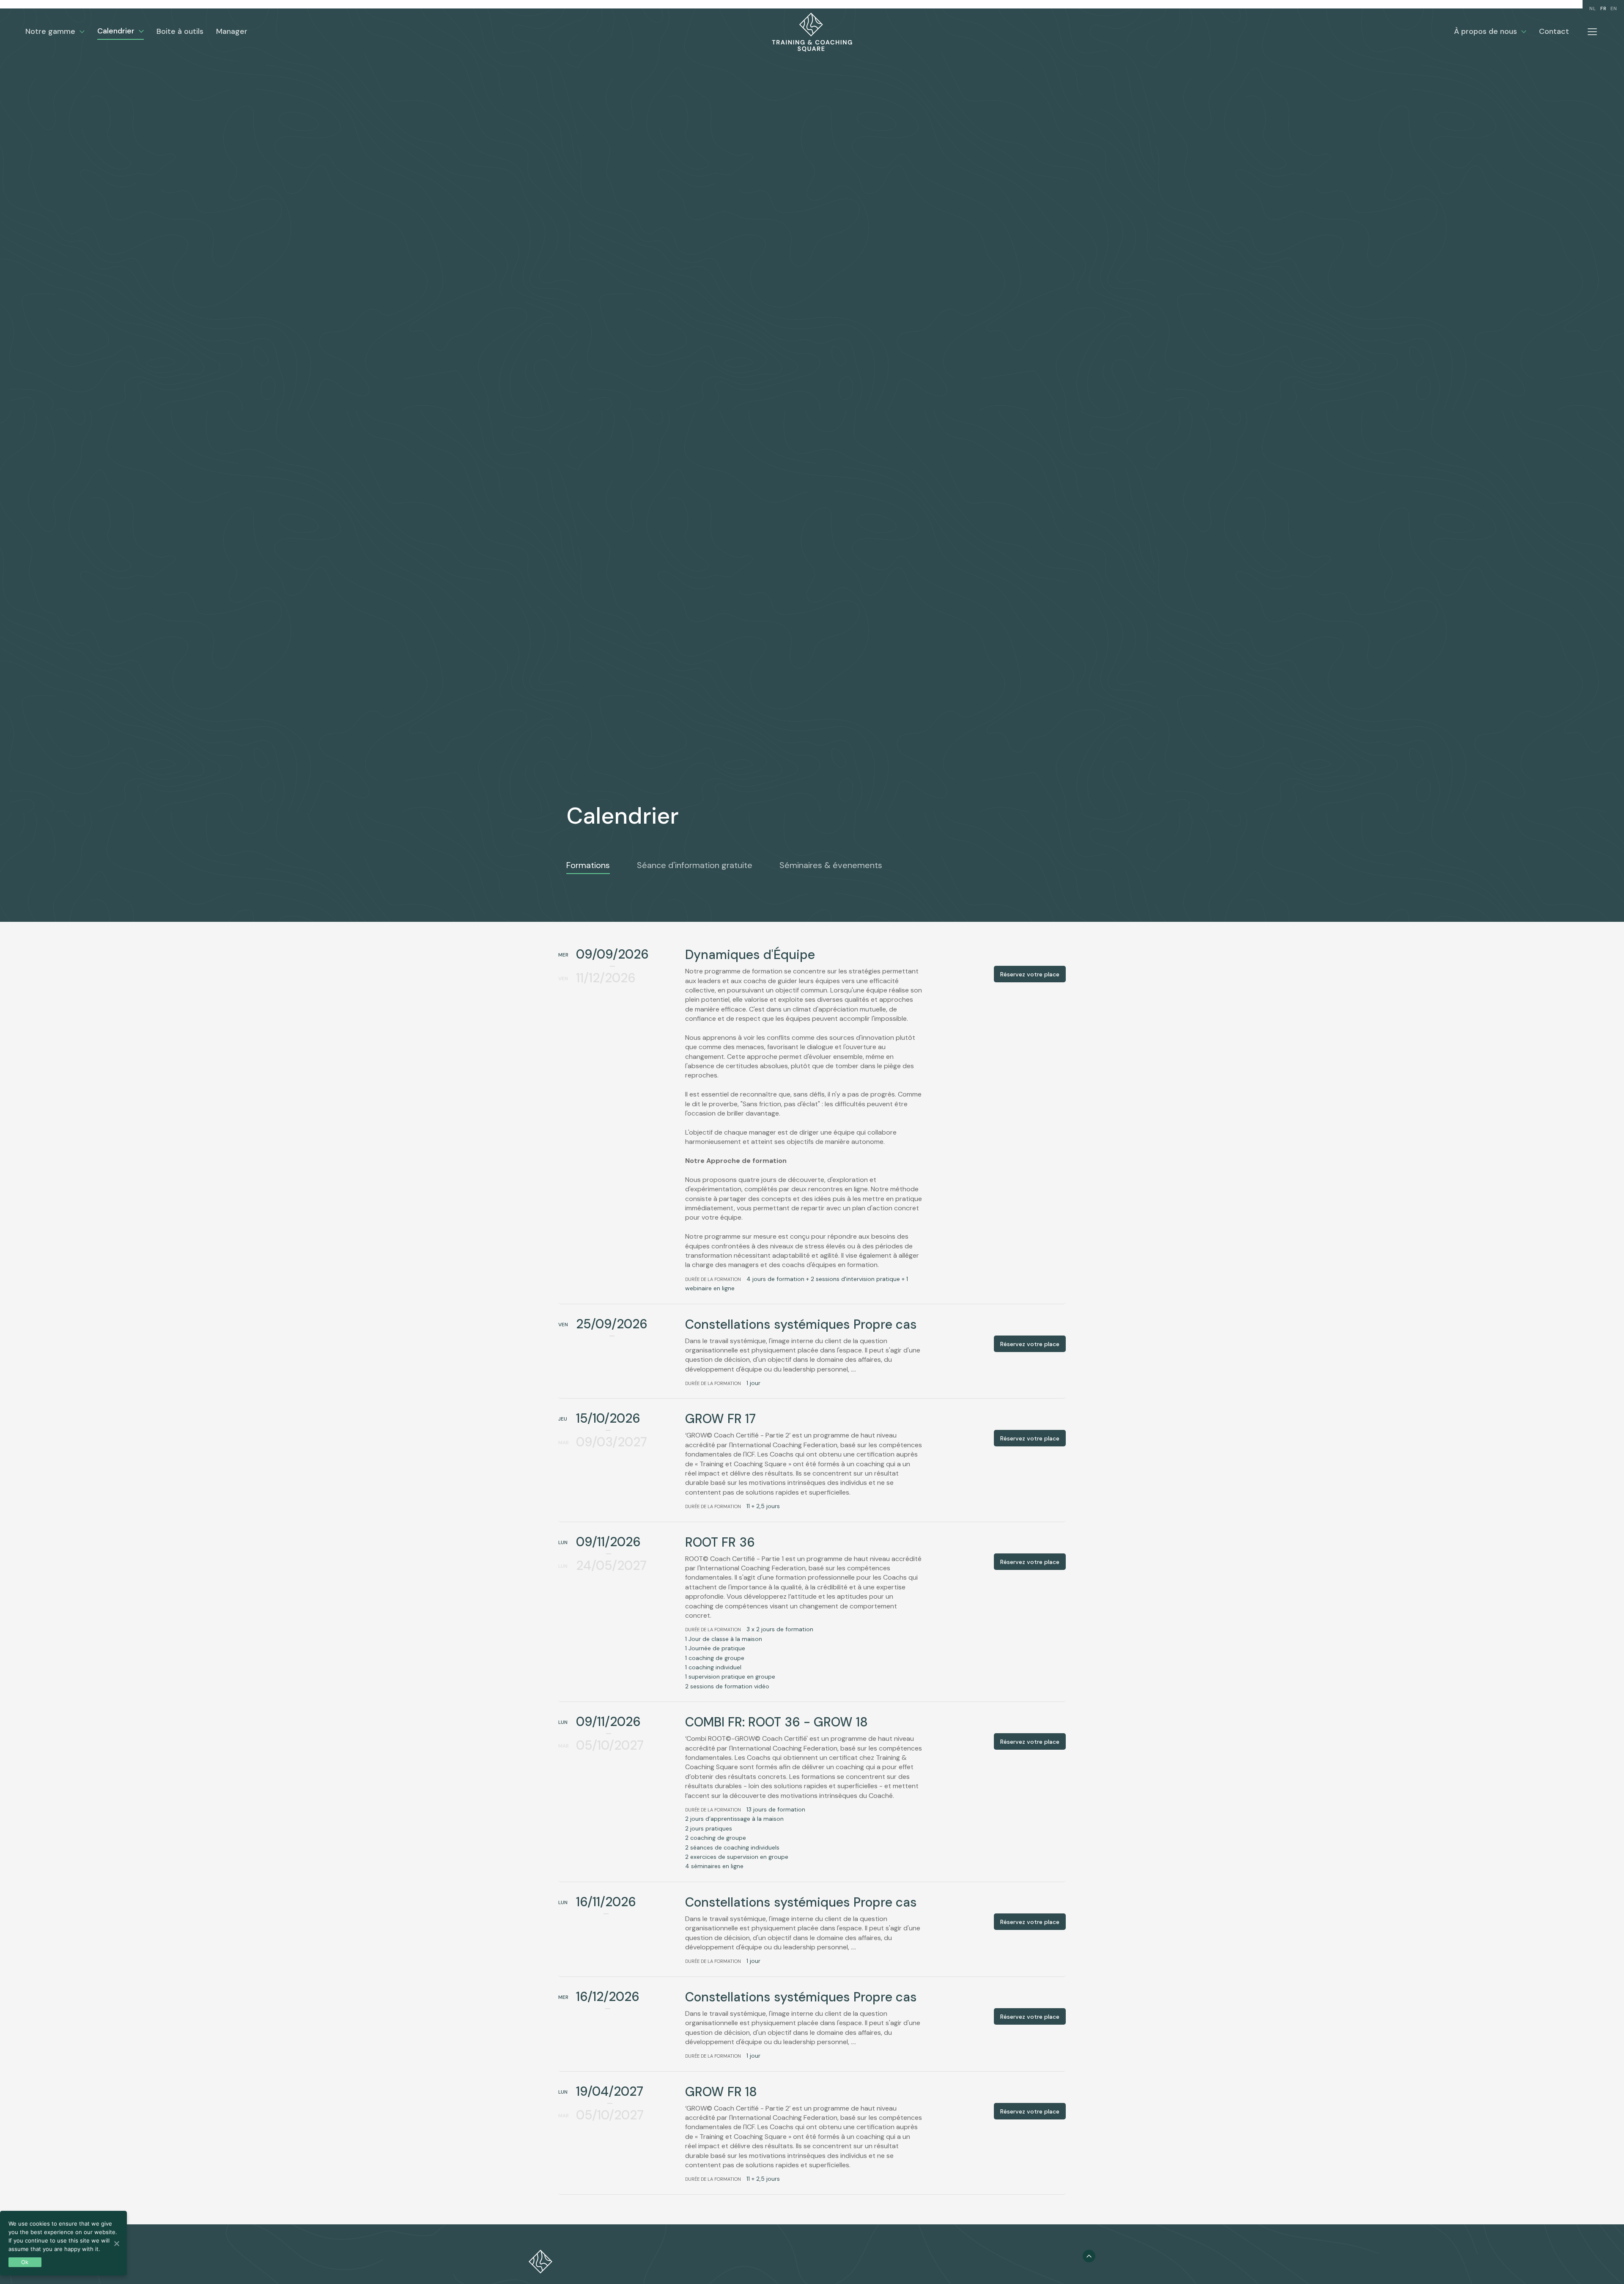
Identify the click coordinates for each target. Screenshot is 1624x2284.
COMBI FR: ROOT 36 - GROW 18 (776, 1722)
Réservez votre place (1030, 974)
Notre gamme (50, 31)
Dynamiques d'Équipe (750, 955)
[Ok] (116, 2243)
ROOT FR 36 (720, 1542)
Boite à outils (180, 31)
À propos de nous (1485, 31)
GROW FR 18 (721, 2092)
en (1614, 8)
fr (1603, 8)
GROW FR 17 (720, 1419)
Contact (1554, 31)
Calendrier (116, 31)
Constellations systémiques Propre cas (801, 1324)
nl (1593, 8)
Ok (25, 2262)
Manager (232, 31)
